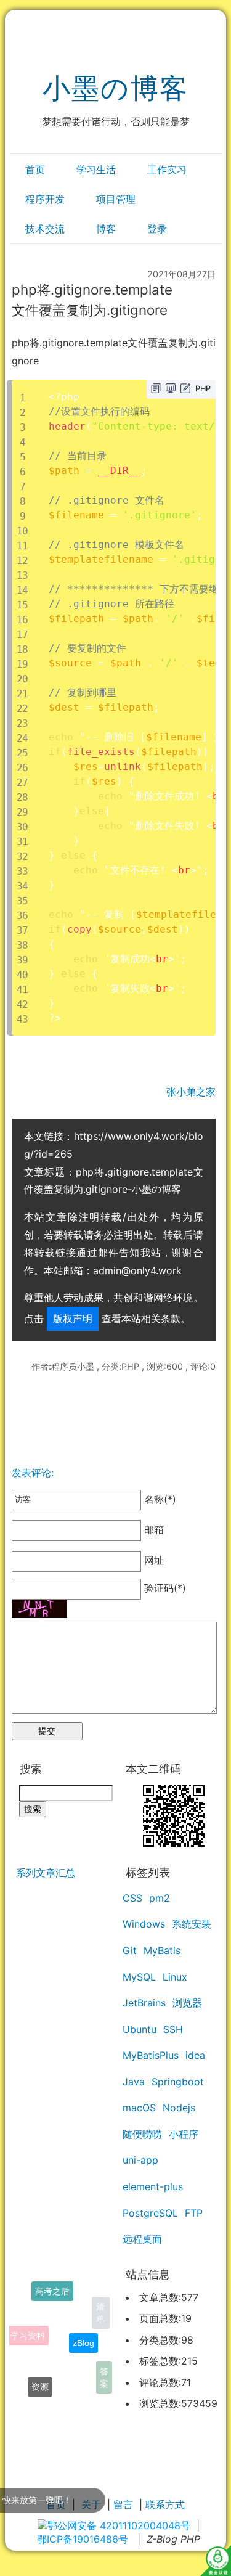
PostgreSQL (150, 2213)
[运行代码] (171, 388)
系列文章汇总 (46, 1873)
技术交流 (45, 229)
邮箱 (152, 1530)
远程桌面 (142, 2239)
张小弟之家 (191, 1092)
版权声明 (73, 1319)
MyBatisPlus (151, 2055)
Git (130, 1950)
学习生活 (96, 170)
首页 (35, 170)
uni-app (140, 2160)
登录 (157, 229)
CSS (132, 1898)
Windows (144, 1924)
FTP (194, 2213)
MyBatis (162, 1950)
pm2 (160, 1898)
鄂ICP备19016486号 (83, 2539)
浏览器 (187, 2003)
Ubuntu (140, 2029)
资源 (40, 2380)
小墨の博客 (115, 88)
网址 (152, 1561)
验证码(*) (165, 1588)
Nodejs (179, 2108)
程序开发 (45, 199)
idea (195, 2055)
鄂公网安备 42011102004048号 (119, 2525)
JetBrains (144, 2003)
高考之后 (52, 2288)
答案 (104, 2374)
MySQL (139, 1977)
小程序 (184, 2134)
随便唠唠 (142, 2134)
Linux (175, 1977)
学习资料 (28, 2326)
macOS (139, 2108)
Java (134, 2082)
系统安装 (192, 1924)
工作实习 (167, 170)
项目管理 (116, 199)
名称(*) (159, 1499)
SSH (173, 2029)
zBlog (83, 2331)
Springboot (178, 2082)
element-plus (153, 2186)
